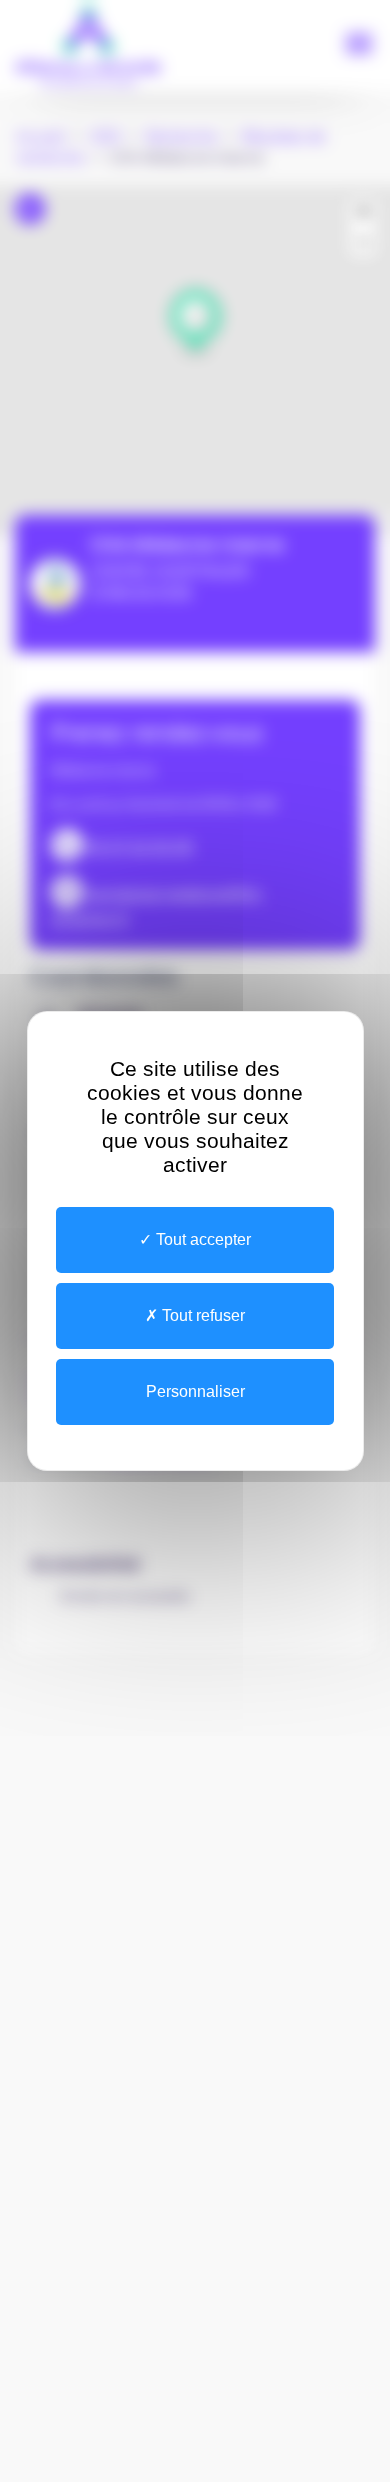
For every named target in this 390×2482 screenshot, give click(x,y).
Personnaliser (195, 1391)
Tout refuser (201, 1315)
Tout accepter (201, 1239)
